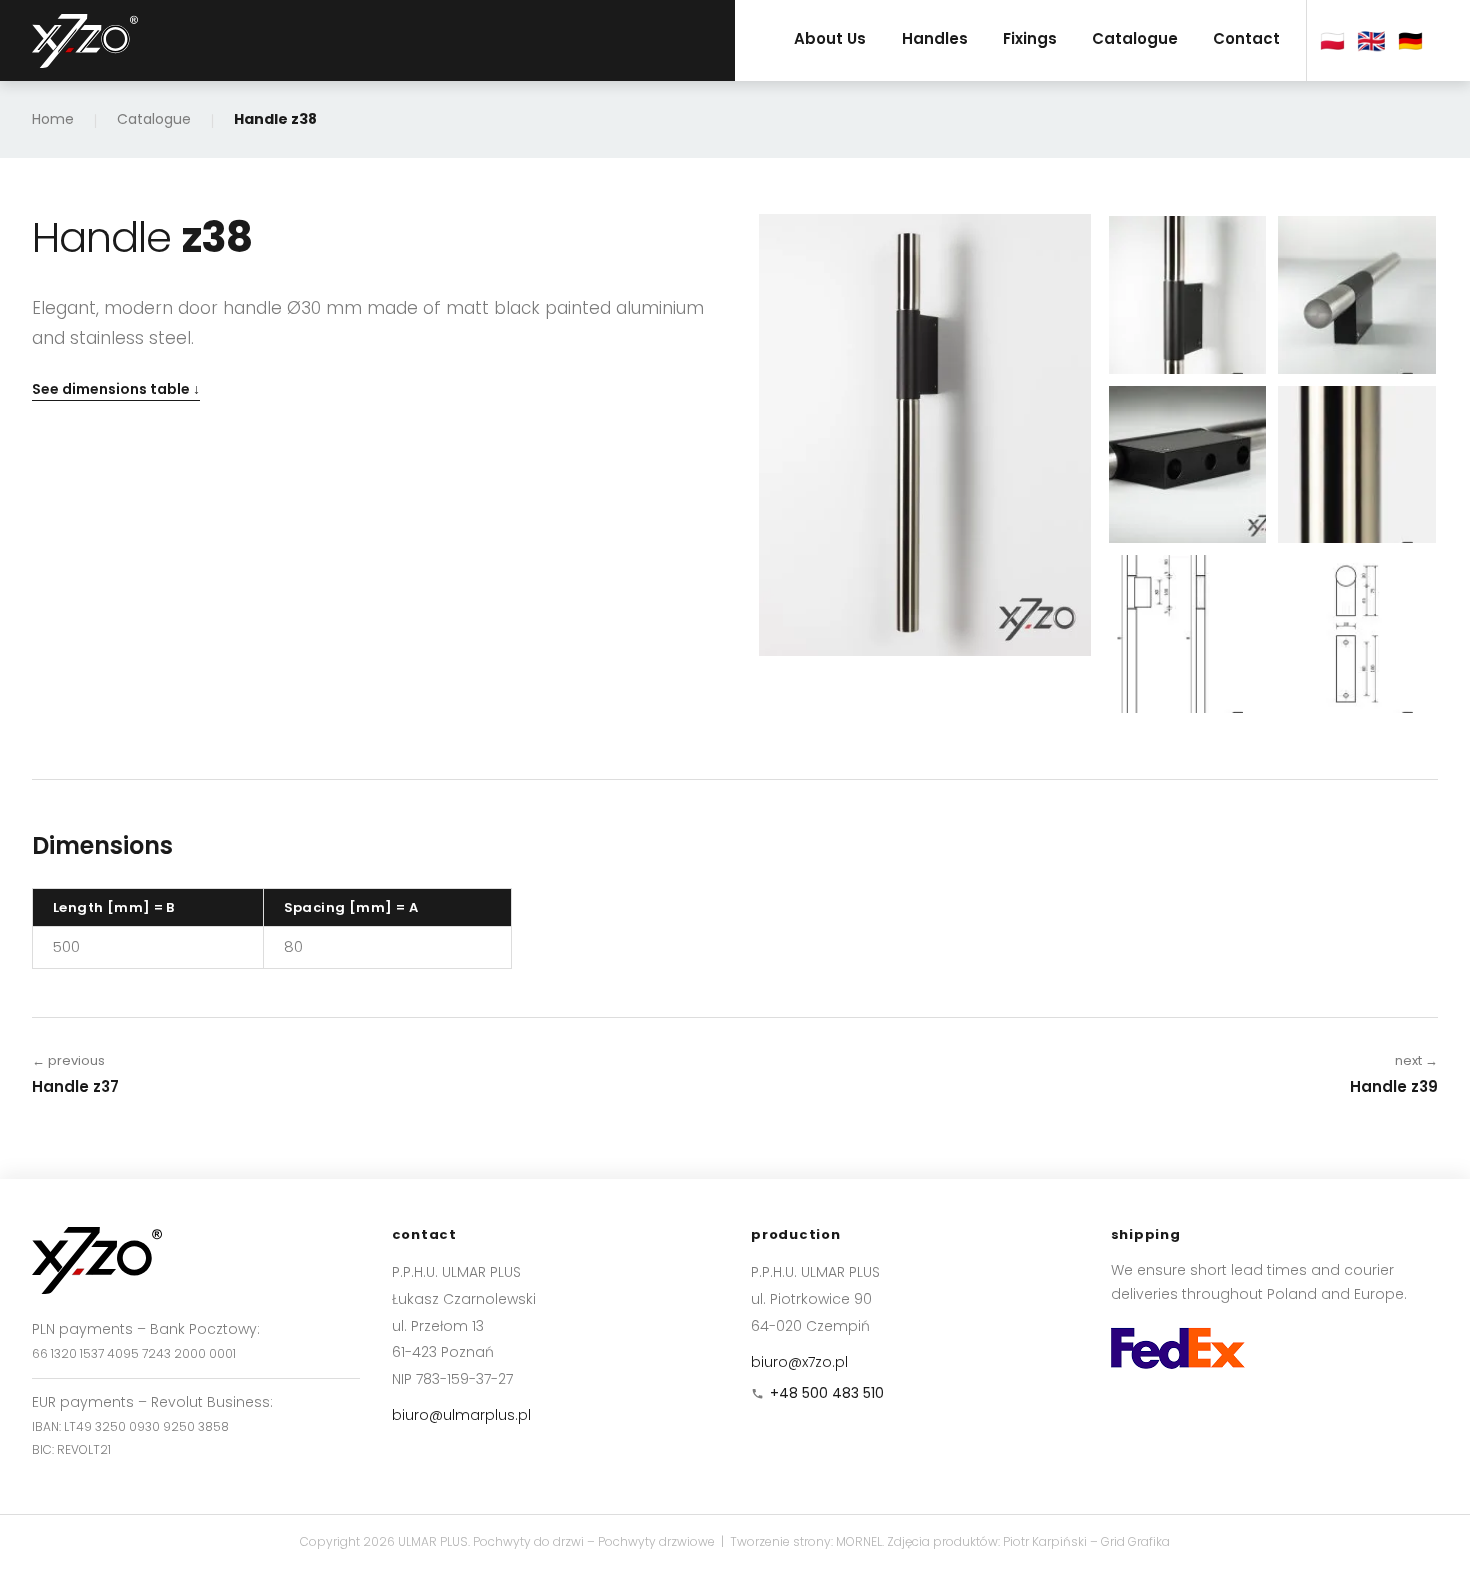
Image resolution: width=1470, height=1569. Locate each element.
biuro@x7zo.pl (799, 1362)
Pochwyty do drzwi (528, 1541)
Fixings (1030, 38)
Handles (935, 38)
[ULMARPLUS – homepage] (85, 41)
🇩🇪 (1410, 41)
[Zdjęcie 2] (1357, 295)
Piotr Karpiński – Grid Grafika (1086, 1541)
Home (53, 119)
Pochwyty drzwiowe (656, 1541)
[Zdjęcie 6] (1357, 634)
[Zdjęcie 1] (1188, 295)
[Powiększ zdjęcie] (925, 435)
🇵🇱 (1332, 41)
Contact (1246, 38)
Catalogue (1135, 38)
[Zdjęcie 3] (1188, 465)
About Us (830, 38)
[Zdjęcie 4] (1357, 465)
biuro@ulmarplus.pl (461, 1415)
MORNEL (859, 1541)
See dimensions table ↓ (116, 389)
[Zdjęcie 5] (1188, 634)
